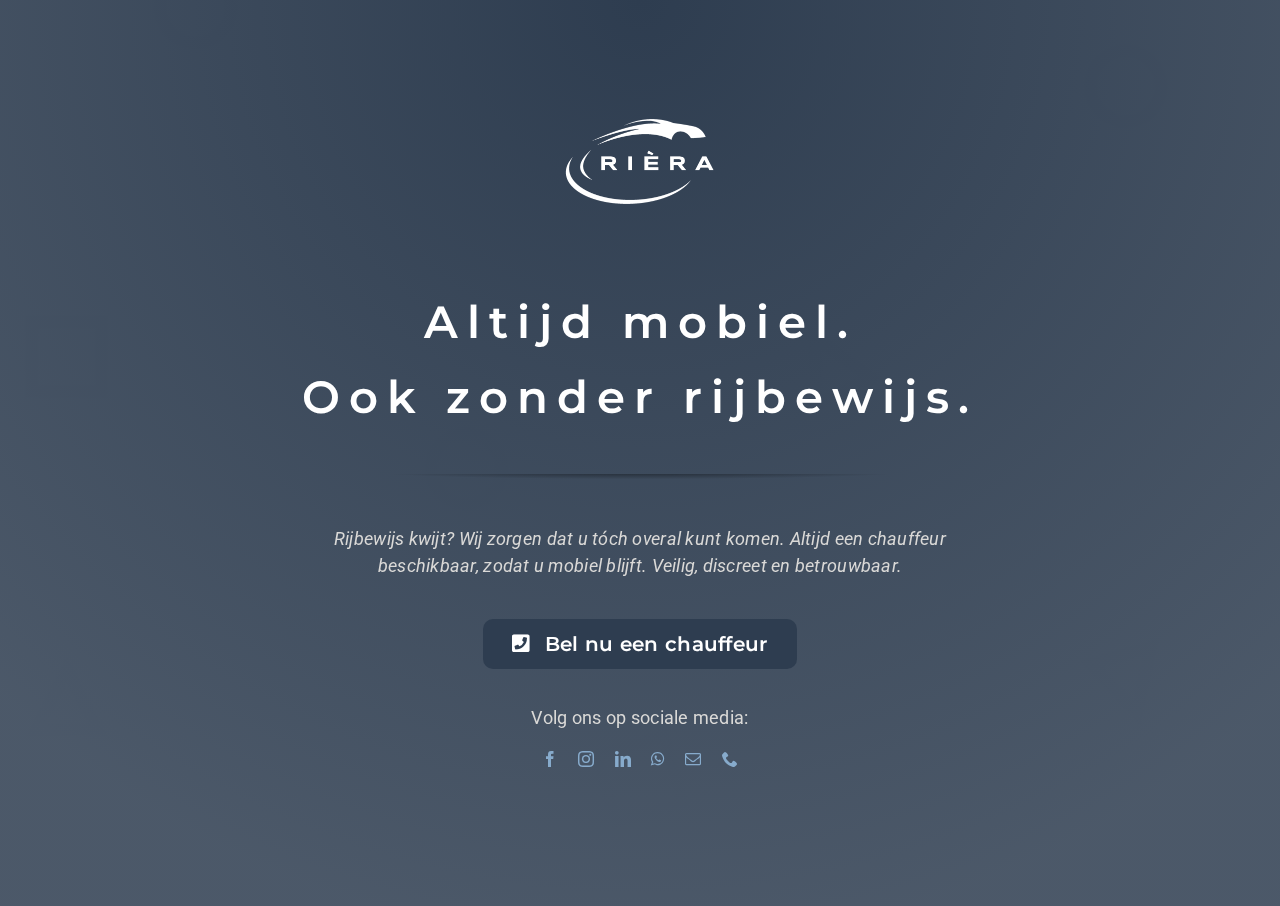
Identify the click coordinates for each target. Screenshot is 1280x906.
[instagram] (586, 759)
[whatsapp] (658, 759)
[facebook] (550, 759)
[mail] (693, 759)
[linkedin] (623, 759)
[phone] (730, 759)
